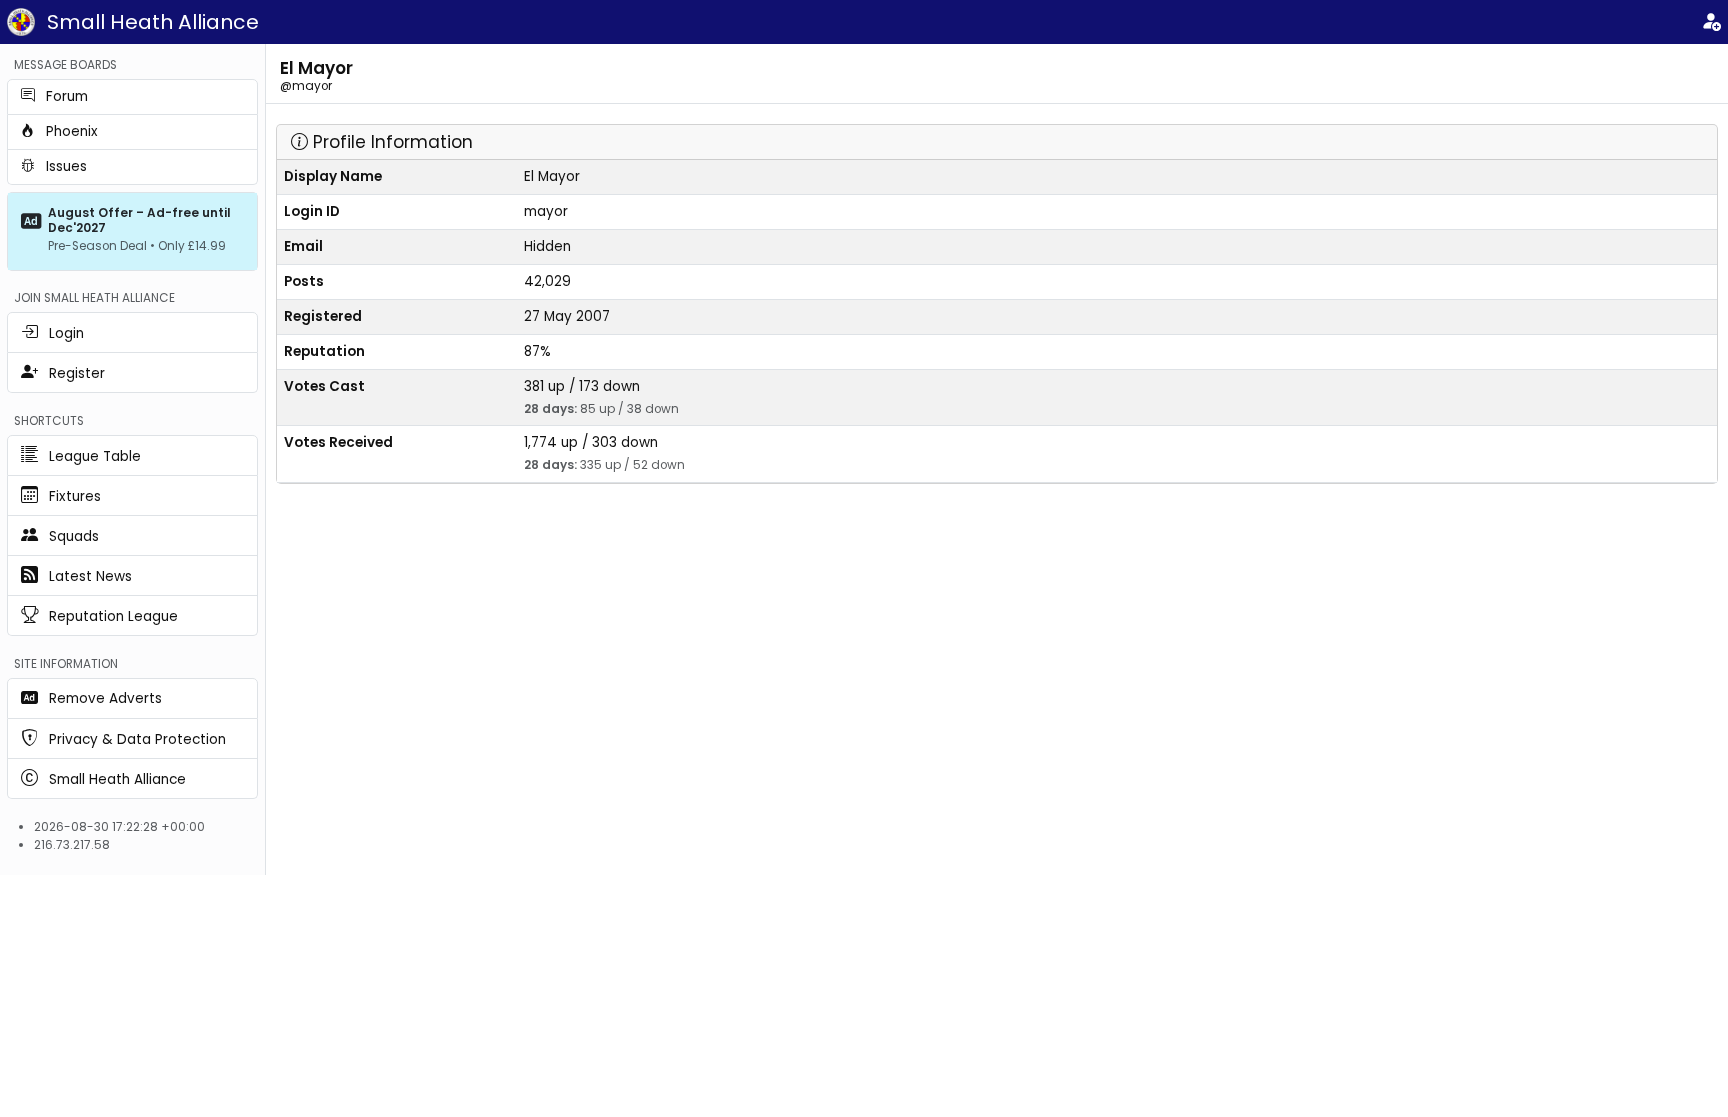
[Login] (1711, 22)
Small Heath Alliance (153, 22)
